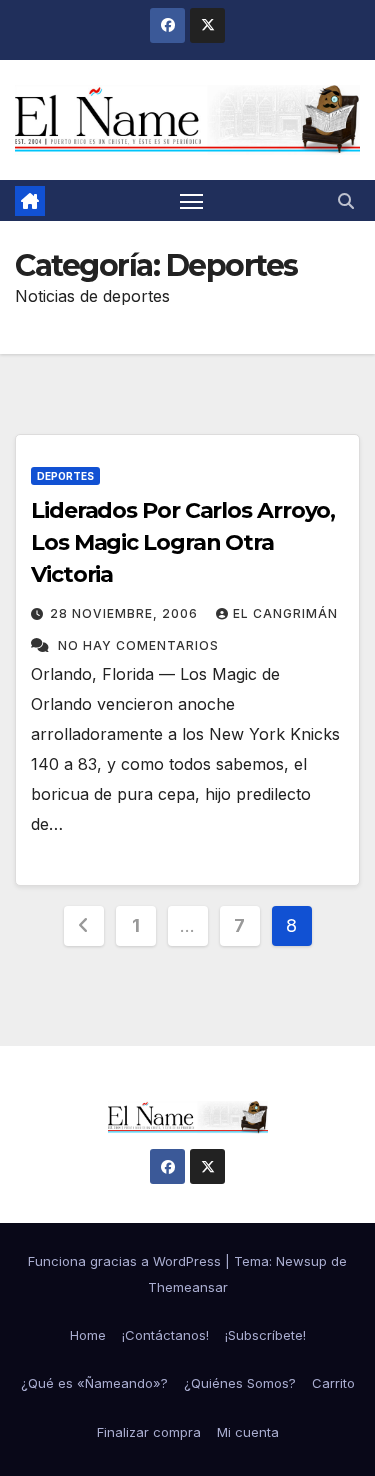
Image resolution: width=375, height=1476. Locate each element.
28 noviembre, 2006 (126, 613)
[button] (346, 201)
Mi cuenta (248, 1432)
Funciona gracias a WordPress (126, 1261)
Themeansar (188, 1287)
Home (88, 1335)
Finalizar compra (149, 1432)
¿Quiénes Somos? (240, 1383)
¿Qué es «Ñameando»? (94, 1383)
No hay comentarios (138, 645)
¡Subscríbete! (265, 1335)
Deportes (65, 476)
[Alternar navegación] (192, 201)
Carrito (333, 1383)
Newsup (301, 1261)
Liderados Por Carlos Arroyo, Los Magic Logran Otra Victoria (183, 542)
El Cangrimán (285, 613)
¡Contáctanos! (165, 1335)
